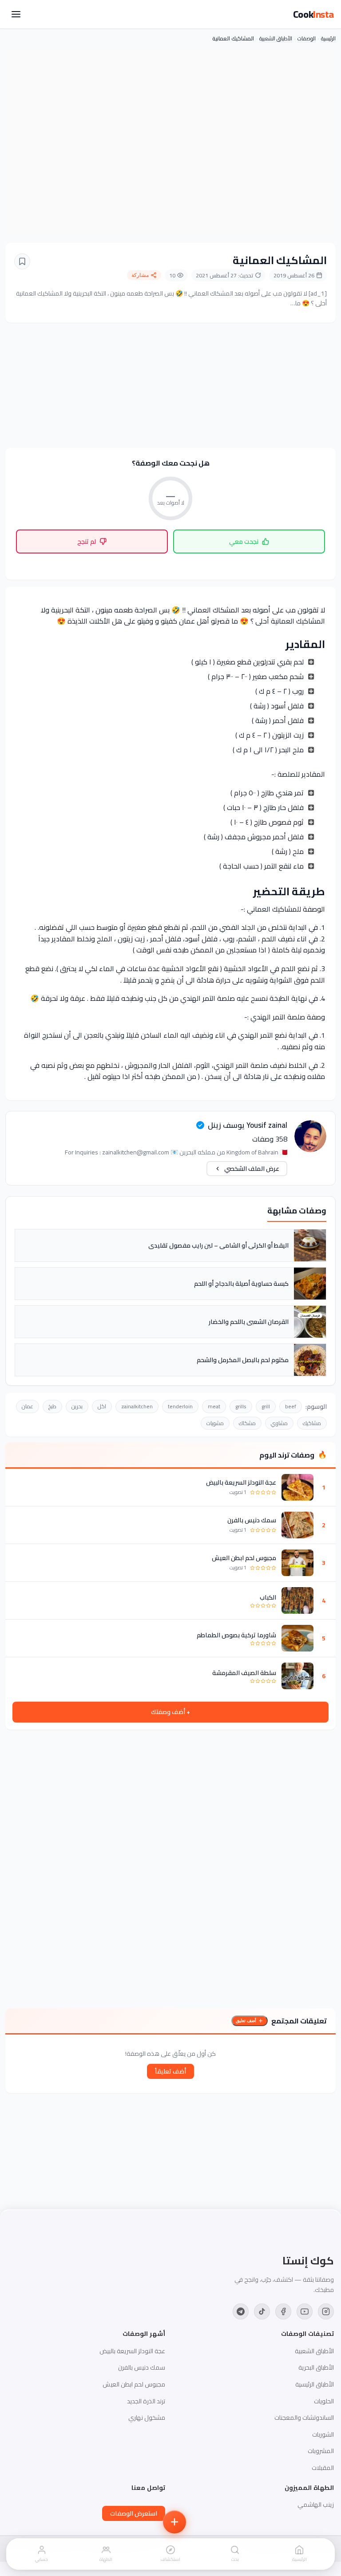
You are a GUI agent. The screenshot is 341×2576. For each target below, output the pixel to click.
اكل (102, 1406)
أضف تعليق (246, 2021)
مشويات (215, 1423)
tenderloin (180, 1406)
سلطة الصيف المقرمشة (244, 1673)
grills (241, 1406)
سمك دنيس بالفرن (252, 1520)
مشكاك (247, 1423)
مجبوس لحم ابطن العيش (244, 1558)
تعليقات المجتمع (299, 2021)
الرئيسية (328, 38)
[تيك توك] (262, 2311)
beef (291, 1406)
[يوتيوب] (305, 2311)
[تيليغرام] (241, 2311)
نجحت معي (244, 541)
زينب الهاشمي (316, 2505)
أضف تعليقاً (170, 2071)
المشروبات (321, 2451)
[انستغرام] (326, 2311)
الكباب (268, 1597)
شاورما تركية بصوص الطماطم (236, 1635)
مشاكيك (312, 1423)
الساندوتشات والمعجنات (304, 2418)
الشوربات (323, 2434)
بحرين (77, 1406)
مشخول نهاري (147, 2418)
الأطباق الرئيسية (315, 2384)
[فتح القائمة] (16, 14)
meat (214, 1406)
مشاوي (279, 1423)
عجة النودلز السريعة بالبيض (241, 1482)
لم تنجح (87, 541)
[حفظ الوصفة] (22, 261)
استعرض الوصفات (134, 2513)
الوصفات (307, 38)
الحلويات (324, 2401)
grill (266, 1406)
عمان (28, 1406)
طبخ (52, 1406)
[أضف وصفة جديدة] (174, 2522)
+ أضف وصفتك (170, 1712)
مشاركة (140, 275)
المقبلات (323, 2468)
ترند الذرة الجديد (146, 2401)
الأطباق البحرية (316, 2367)
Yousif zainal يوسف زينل (248, 1125)
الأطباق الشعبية (276, 38)
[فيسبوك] (283, 2311)
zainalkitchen (137, 1406)
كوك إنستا (308, 2261)
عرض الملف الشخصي (252, 1169)
